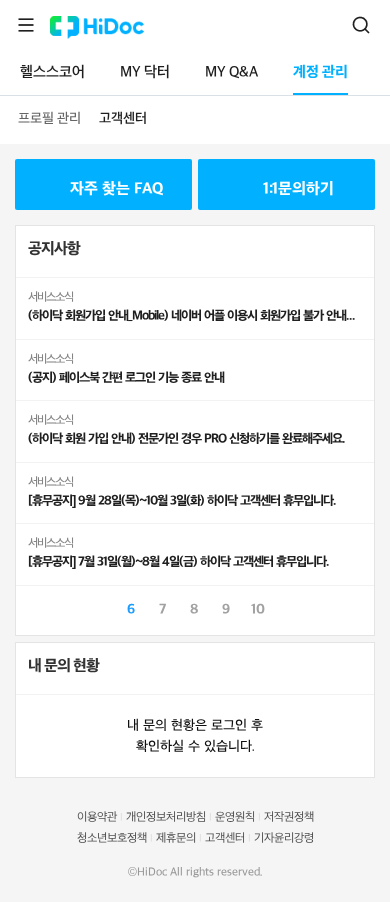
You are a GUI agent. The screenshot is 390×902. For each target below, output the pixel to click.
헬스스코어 (52, 72)
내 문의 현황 (63, 666)
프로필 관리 (49, 118)
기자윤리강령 (284, 838)
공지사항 (54, 249)
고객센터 (123, 118)
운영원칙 (235, 817)
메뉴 (26, 25)
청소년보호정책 (112, 838)
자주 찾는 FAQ (116, 189)
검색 (361, 25)
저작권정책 (289, 817)
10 (258, 609)
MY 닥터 (145, 72)
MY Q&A (231, 72)
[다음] (359, 608)
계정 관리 (320, 72)
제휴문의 (176, 838)
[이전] (31, 608)
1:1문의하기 (298, 189)
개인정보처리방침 (166, 817)
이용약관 (97, 817)
